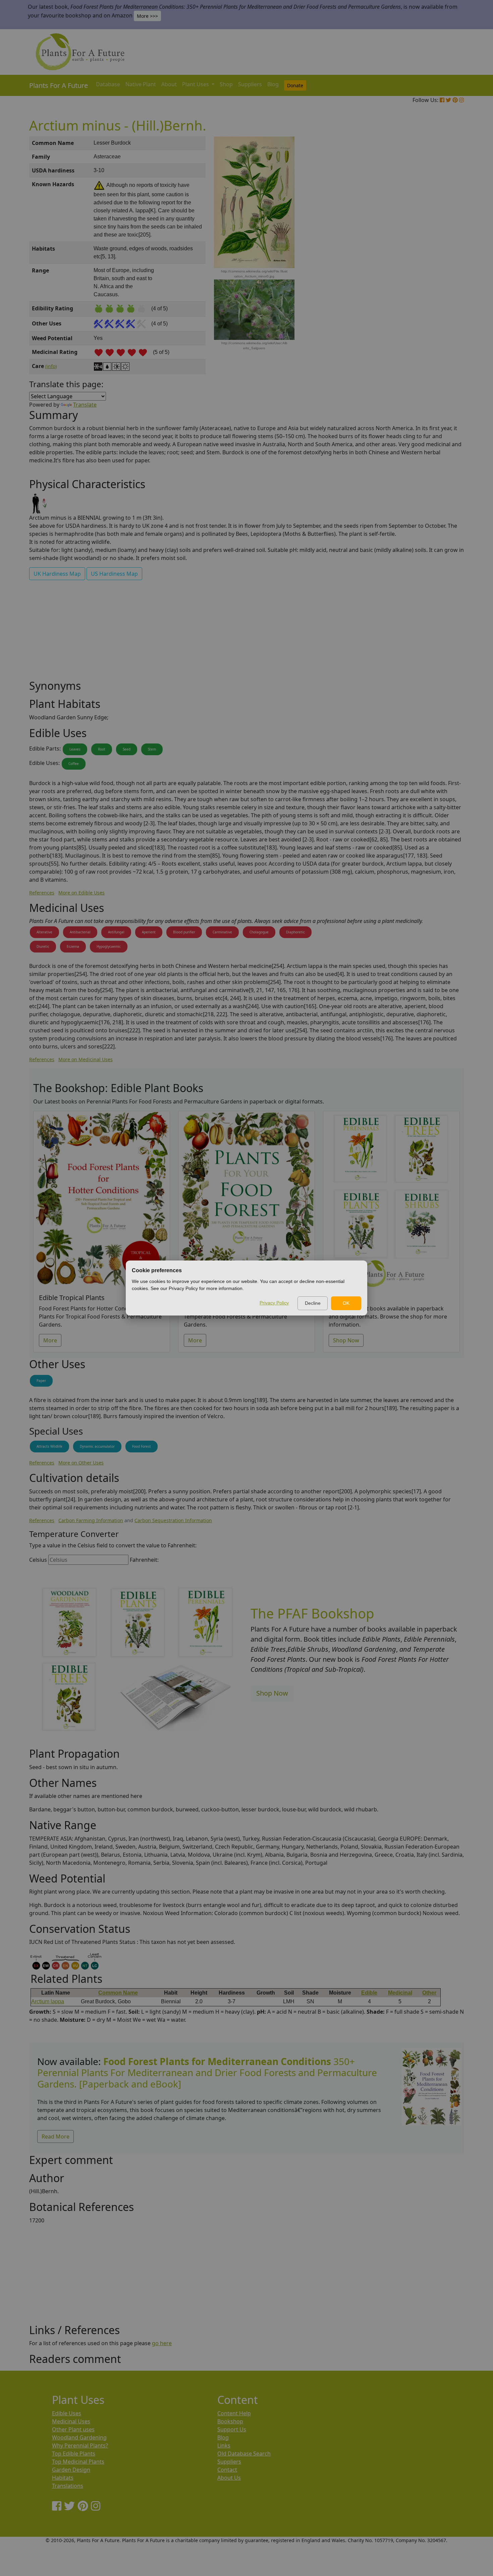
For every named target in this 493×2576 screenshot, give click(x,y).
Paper (41, 1381)
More (50, 1340)
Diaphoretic (295, 932)
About (169, 84)
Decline (313, 1303)
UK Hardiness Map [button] (57, 574)
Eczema (73, 946)
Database (108, 84)
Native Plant (141, 84)
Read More (56, 2136)
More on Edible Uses (81, 893)
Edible (369, 1993)
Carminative (222, 932)
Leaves (75, 749)
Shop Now (346, 1340)
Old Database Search (244, 2454)
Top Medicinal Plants (78, 2462)
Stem (152, 749)
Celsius (38, 1560)
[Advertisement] (431, 250)
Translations (68, 2486)
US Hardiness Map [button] (114, 574)
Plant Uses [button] (196, 84)
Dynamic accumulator (97, 1446)
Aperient (149, 932)
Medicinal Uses (71, 2421)
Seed (127, 749)
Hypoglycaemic (109, 946)
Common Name (118, 1993)
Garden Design (71, 2470)
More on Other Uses (81, 1463)
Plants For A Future (59, 85)
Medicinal (400, 1993)
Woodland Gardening (79, 2437)
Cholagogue (259, 932)
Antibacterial (80, 932)
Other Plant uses (73, 2429)
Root (102, 749)
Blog (273, 84)
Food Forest (142, 1446)
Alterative (44, 932)
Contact (227, 2470)
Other (429, 1993)
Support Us (232, 2429)
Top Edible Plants (74, 2454)
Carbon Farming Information (91, 1520)
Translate (85, 405)
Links (224, 2445)
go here (162, 2343)
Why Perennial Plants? (80, 2445)
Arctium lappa (48, 2001)
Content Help (234, 2413)
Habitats (63, 2478)
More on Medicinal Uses (86, 1059)
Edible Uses (67, 2413)
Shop (226, 84)
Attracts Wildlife (49, 1446)
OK (346, 1303)
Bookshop (230, 2421)
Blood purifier (184, 932)
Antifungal (116, 932)
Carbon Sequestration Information (173, 1520)
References (42, 893)
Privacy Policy (274, 1303)
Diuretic (43, 946)
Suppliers (250, 84)
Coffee (74, 764)
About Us (229, 2478)
